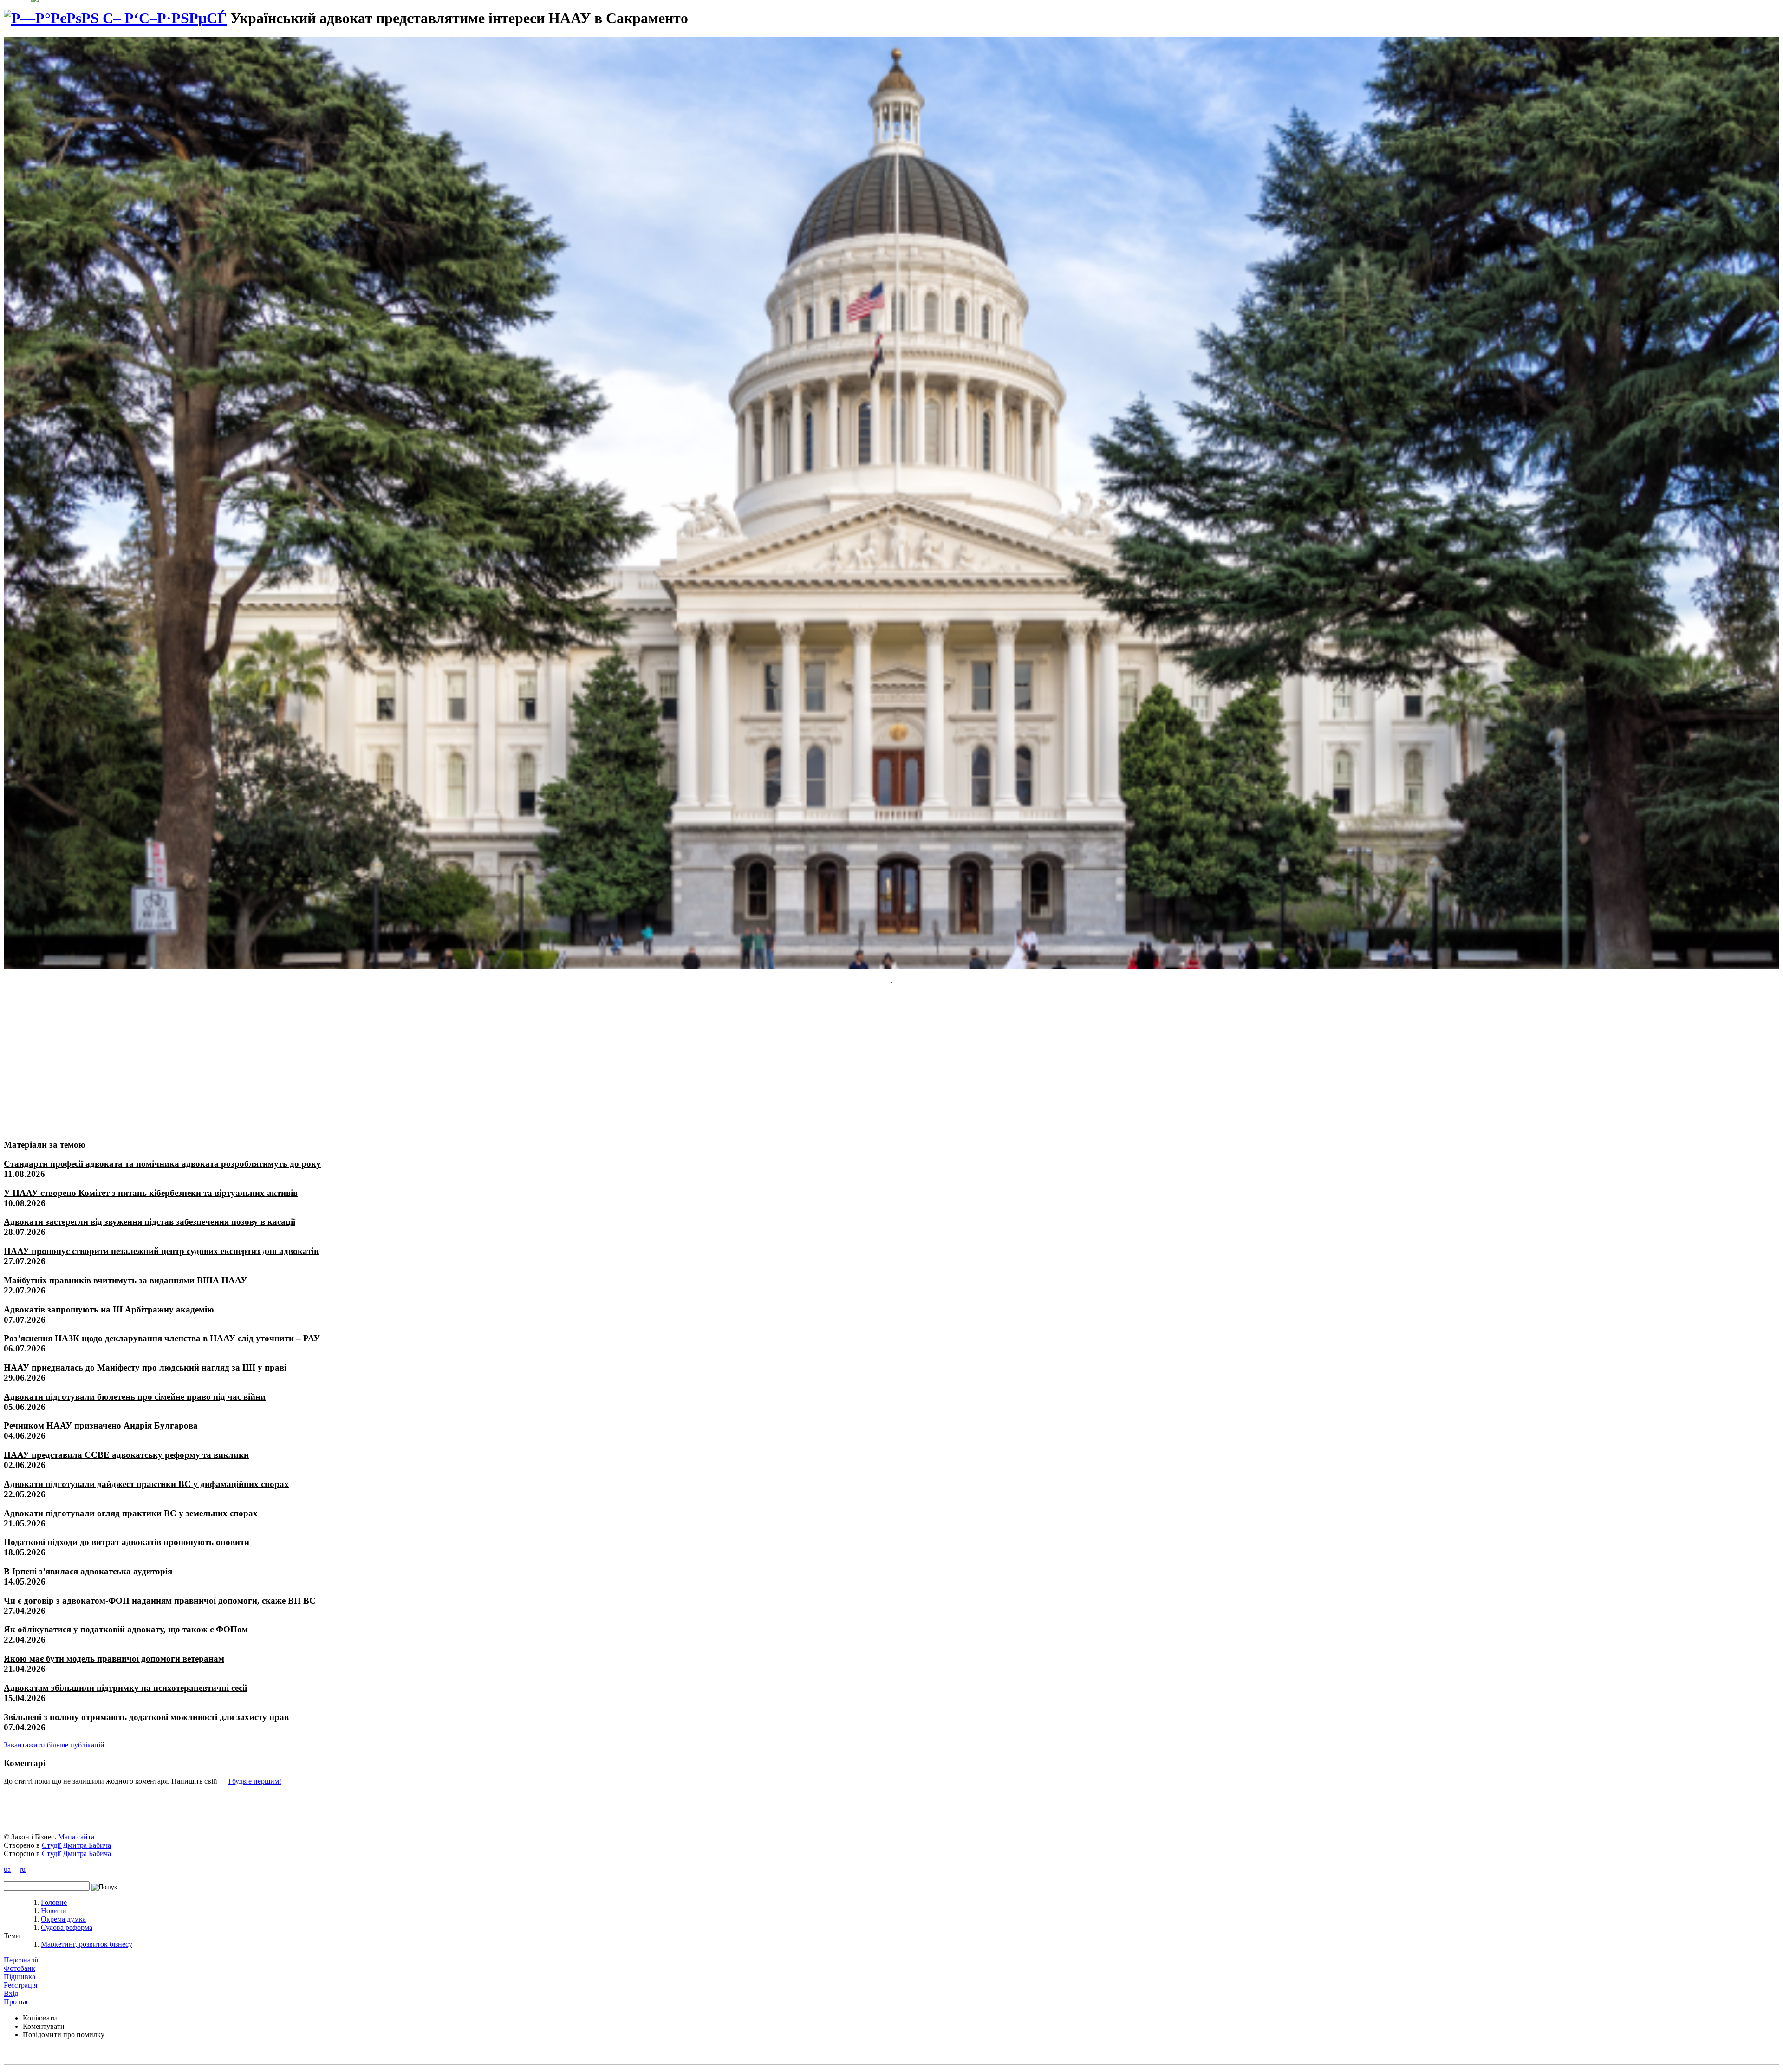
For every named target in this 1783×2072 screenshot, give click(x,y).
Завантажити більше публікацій (54, 1745)
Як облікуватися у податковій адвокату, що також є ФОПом (126, 1629)
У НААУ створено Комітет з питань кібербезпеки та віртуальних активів (151, 1193)
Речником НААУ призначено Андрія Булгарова (101, 1426)
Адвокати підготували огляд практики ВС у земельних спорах (131, 1513)
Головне (54, 1902)
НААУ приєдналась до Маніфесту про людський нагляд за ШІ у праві (145, 1367)
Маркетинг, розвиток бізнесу (87, 1944)
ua (7, 1869)
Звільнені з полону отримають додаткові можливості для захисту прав (146, 1717)
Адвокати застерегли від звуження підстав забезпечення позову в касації (150, 1222)
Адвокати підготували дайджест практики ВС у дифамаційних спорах (146, 1484)
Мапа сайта (76, 1837)
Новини (54, 1911)
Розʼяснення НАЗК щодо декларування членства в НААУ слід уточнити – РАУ (162, 1338)
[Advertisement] (73, 1062)
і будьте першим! (255, 1781)
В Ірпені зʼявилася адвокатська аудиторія (88, 1571)
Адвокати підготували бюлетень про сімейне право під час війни (135, 1397)
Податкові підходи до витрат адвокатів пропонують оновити (127, 1542)
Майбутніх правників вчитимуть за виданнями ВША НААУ (125, 1280)
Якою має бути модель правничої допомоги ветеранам (114, 1659)
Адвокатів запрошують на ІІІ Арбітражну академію (109, 1309)
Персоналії (21, 1960)
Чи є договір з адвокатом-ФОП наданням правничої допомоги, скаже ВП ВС (160, 1601)
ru (23, 1869)
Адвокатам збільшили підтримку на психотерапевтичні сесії (125, 1688)
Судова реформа (67, 1927)
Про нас (16, 2002)
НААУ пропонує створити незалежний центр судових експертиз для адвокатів (161, 1251)
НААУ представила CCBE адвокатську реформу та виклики (126, 1455)
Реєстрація (20, 1985)
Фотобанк (20, 1968)
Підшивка (20, 1977)
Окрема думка (63, 1919)
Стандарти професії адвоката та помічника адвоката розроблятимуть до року (162, 1164)
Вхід (11, 1993)
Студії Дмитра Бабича (76, 1845)
